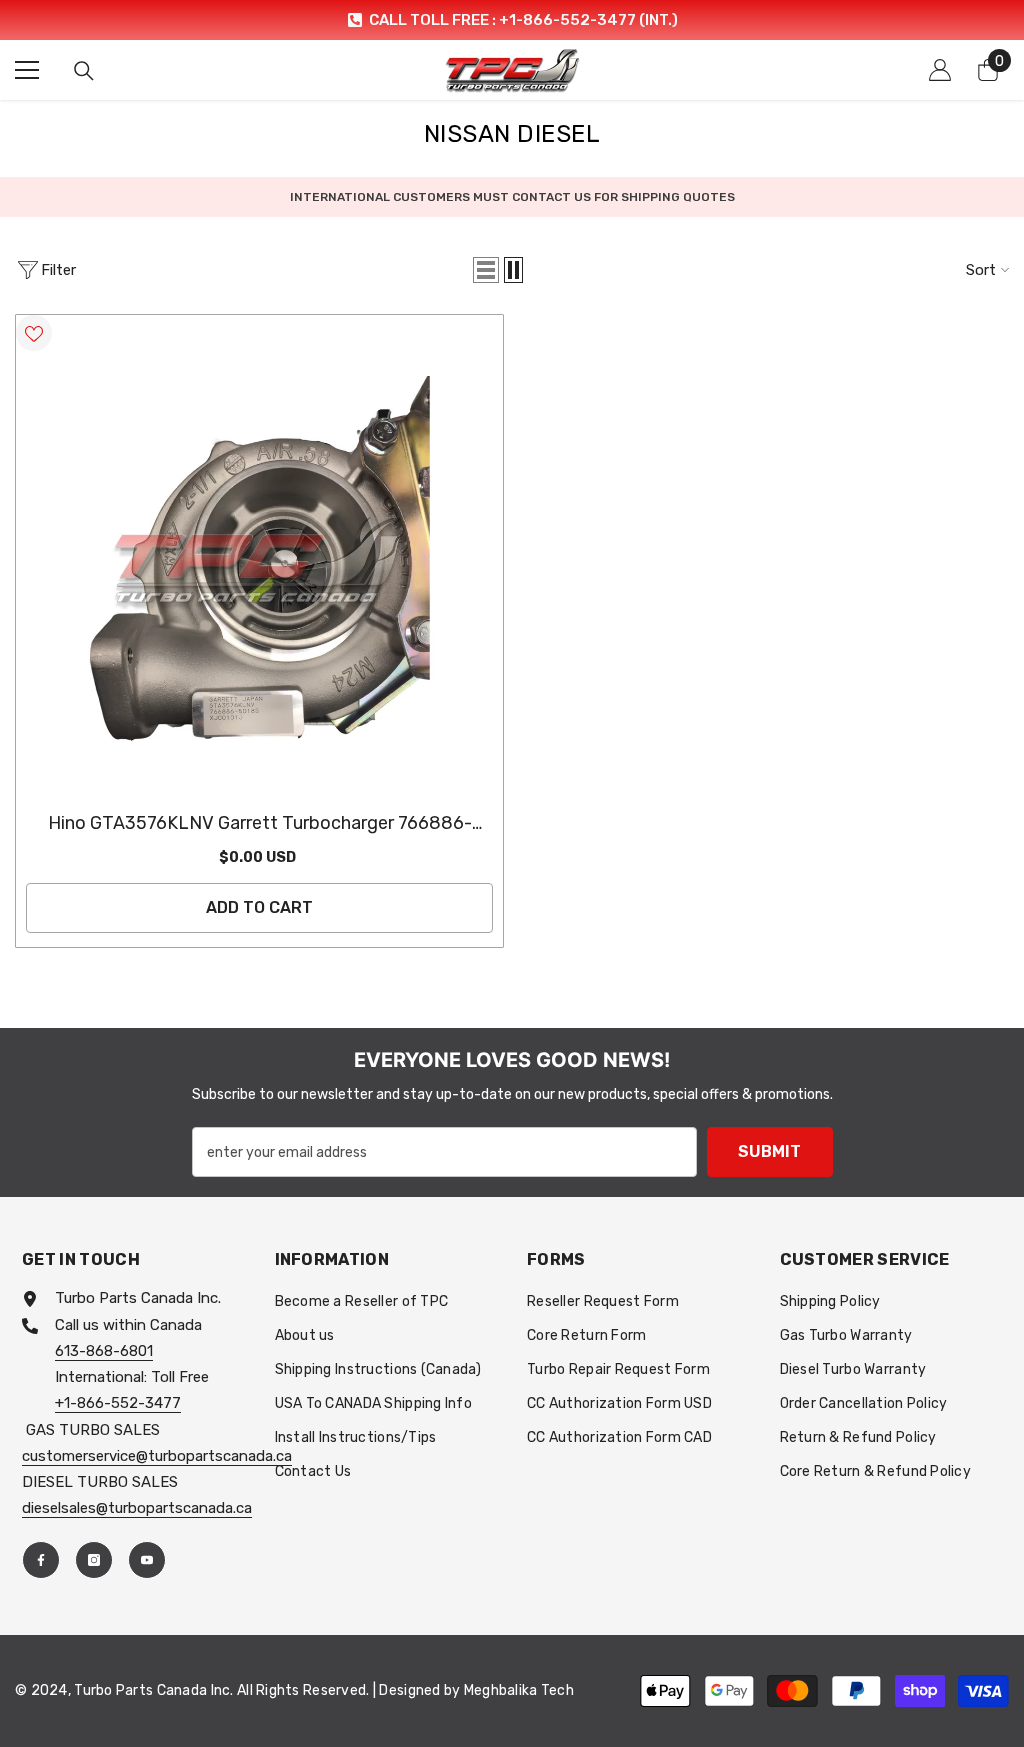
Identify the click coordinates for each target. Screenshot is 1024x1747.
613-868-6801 (104, 1351)
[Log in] (940, 70)
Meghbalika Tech (519, 1690)
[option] (512, 20)
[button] (486, 270)
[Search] (84, 71)
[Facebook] (41, 1560)
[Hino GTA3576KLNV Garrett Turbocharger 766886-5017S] (259, 558)
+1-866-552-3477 (118, 1403)
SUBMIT (769, 1151)
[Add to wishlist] (34, 333)
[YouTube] (147, 1560)
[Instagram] (94, 1560)
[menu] (27, 70)
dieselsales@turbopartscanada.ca (137, 1508)
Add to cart (259, 907)
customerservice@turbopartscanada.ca (157, 1456)
